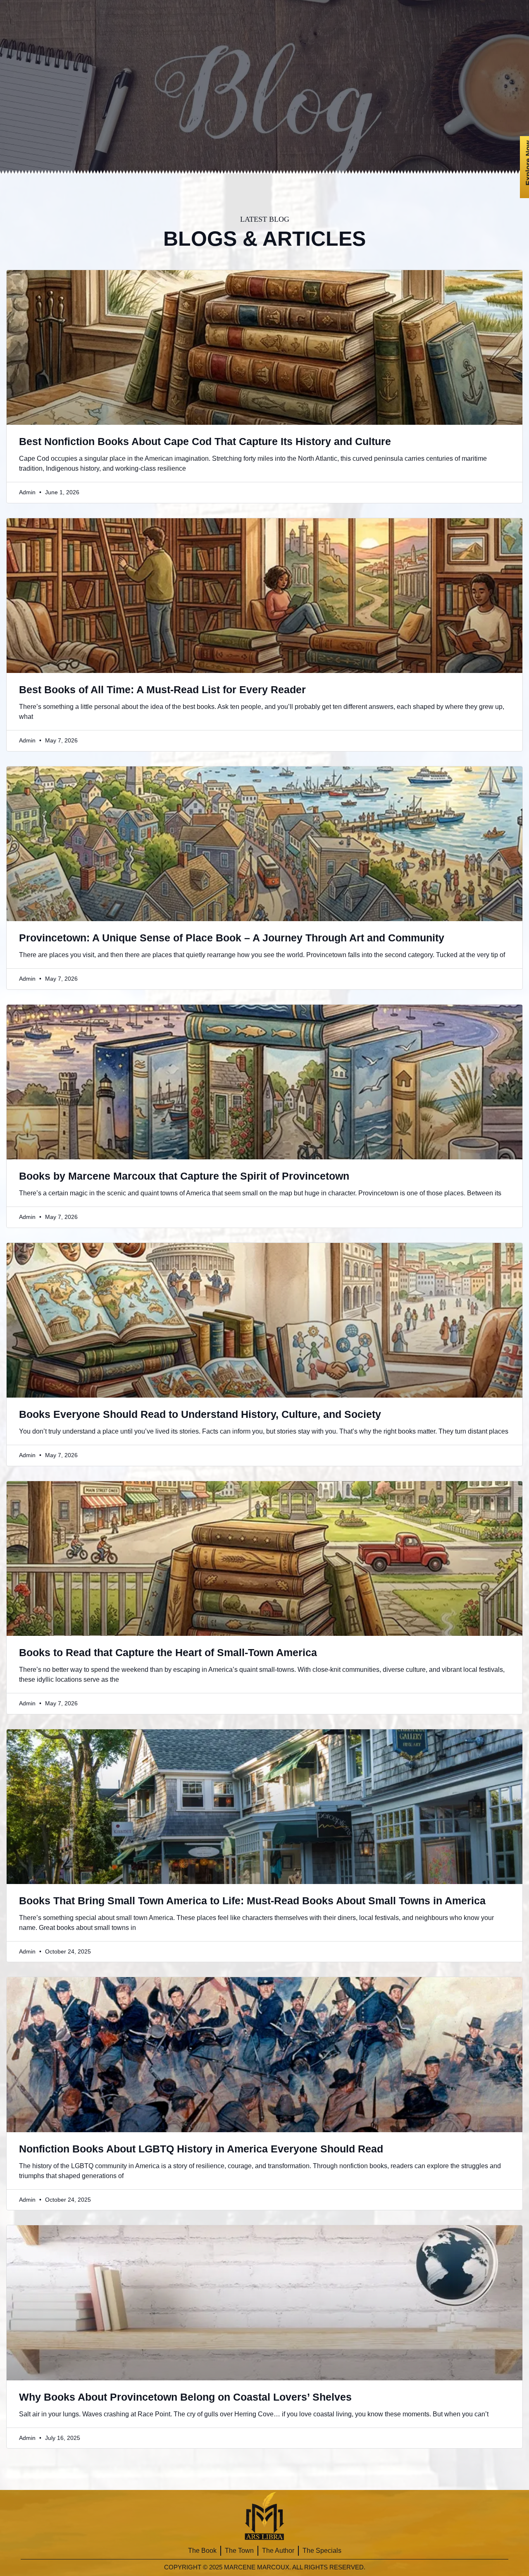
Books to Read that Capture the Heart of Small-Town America (168, 1652)
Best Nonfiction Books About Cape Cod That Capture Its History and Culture (205, 441)
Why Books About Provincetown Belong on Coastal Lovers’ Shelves (185, 2397)
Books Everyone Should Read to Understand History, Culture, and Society (200, 1414)
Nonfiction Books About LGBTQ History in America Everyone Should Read (201, 2149)
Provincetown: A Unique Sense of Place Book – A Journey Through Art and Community (232, 938)
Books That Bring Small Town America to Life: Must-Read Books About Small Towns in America (252, 1901)
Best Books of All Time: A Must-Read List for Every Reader (162, 689)
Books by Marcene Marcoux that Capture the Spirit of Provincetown (184, 1176)
